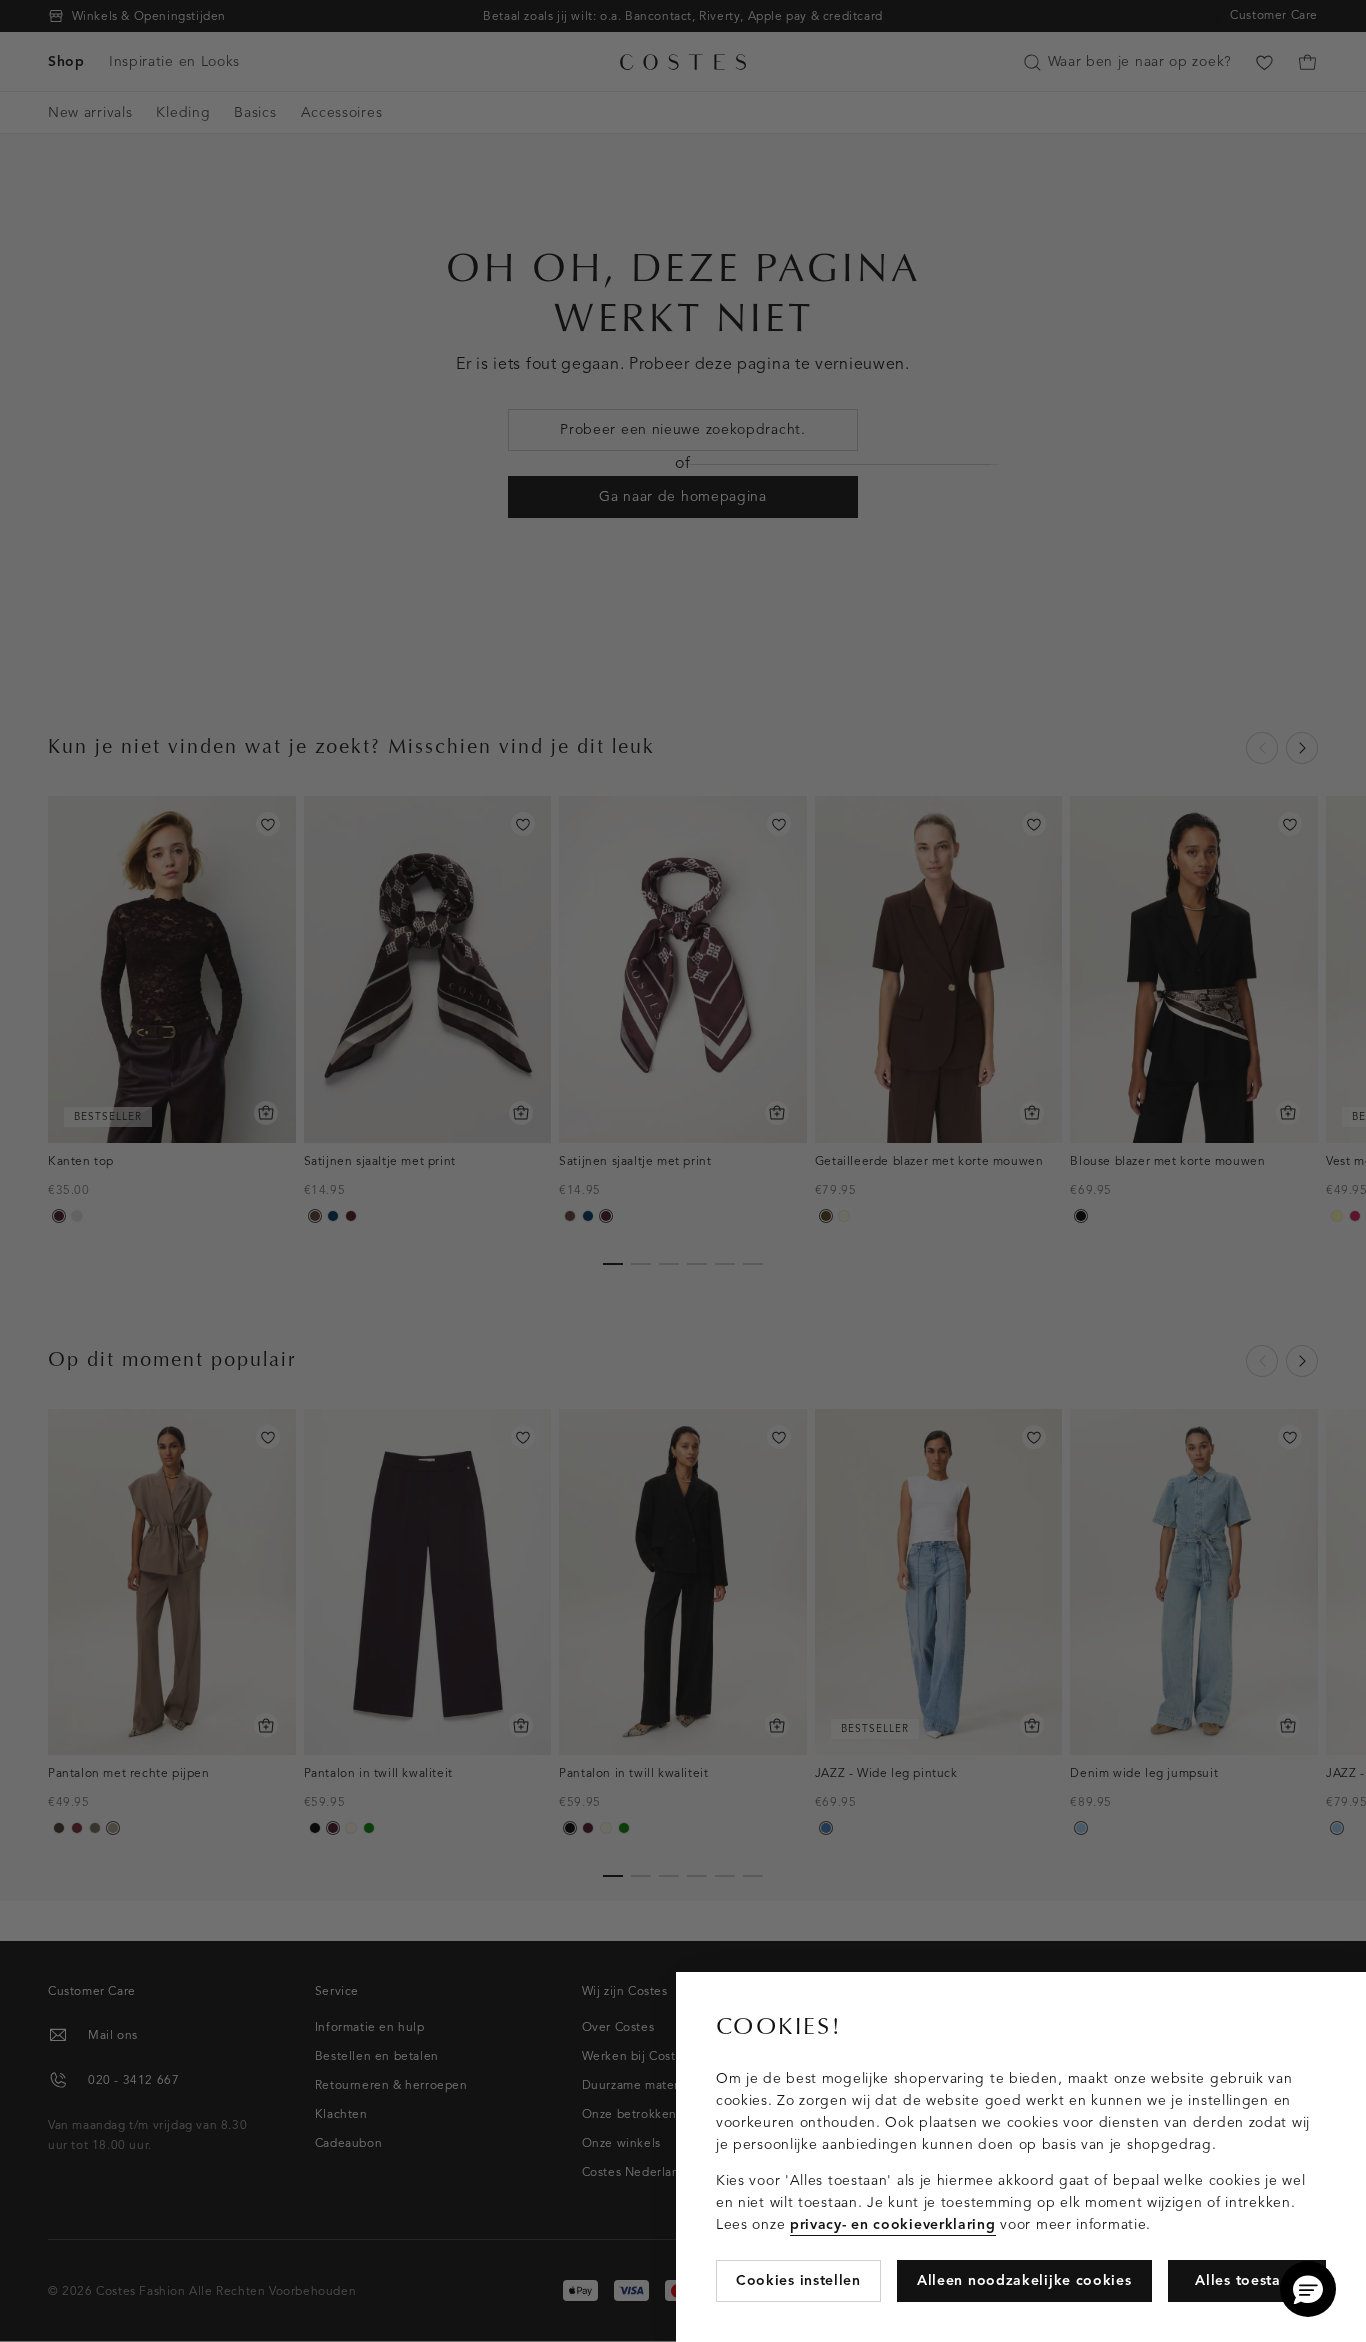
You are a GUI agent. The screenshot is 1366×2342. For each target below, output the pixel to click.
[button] (1308, 2289)
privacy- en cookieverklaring (893, 2224)
